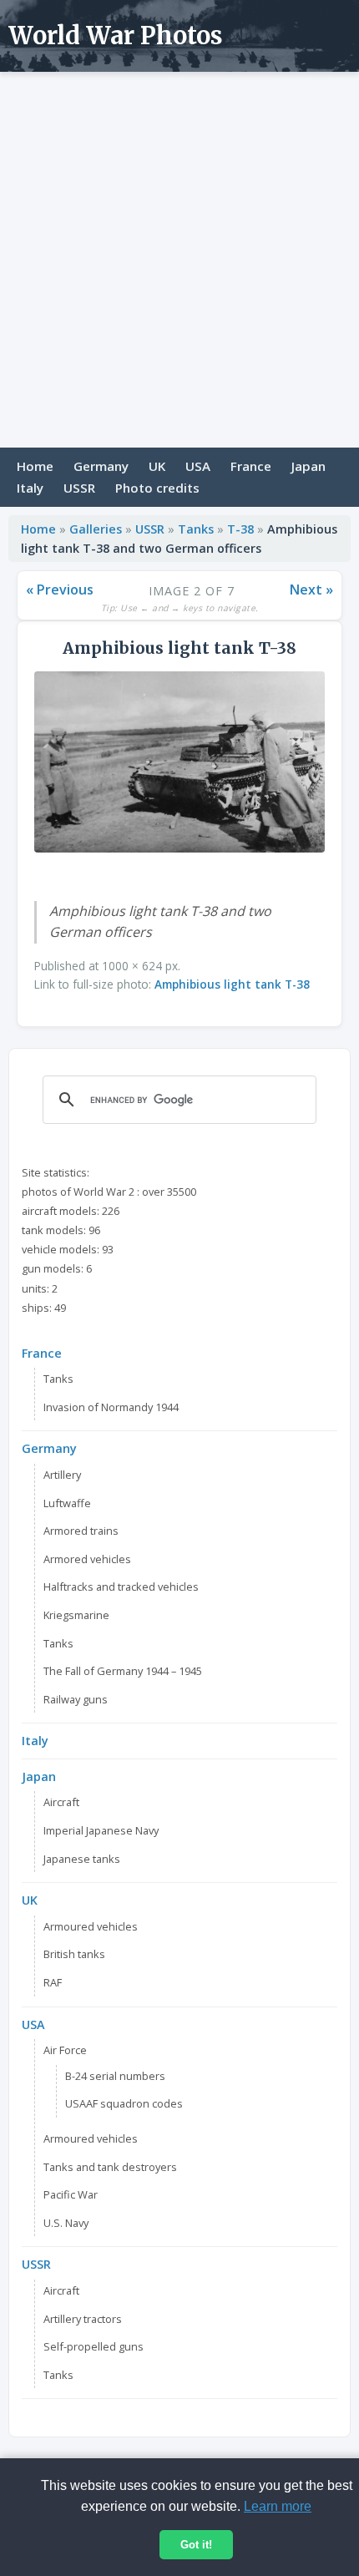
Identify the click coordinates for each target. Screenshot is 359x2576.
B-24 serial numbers (115, 2076)
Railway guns (76, 1699)
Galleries (96, 529)
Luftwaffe (67, 1503)
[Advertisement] (179, 260)
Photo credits (157, 488)
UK (157, 466)
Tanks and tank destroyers (110, 2167)
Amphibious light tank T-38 (232, 984)
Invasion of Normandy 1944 (111, 1407)
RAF (53, 1982)
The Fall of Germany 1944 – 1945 (123, 1671)
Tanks (196, 529)
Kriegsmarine (76, 1615)
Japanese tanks (82, 1859)
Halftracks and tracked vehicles (121, 1587)
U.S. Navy (66, 2223)
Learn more (278, 2506)
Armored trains (81, 1531)
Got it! (196, 2545)
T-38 (240, 529)
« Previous (60, 590)
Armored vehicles (87, 1559)
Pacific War (71, 2194)
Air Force (65, 2050)
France (251, 466)
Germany (101, 466)
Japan (308, 466)
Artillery (62, 1475)
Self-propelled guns (94, 2346)
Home (35, 466)
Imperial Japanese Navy (101, 1830)
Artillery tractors (83, 2319)
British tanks (74, 1954)
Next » (311, 590)
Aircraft (61, 1802)
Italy (30, 488)
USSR (79, 488)
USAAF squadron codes (124, 2103)
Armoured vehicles (91, 1926)
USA (198, 466)
